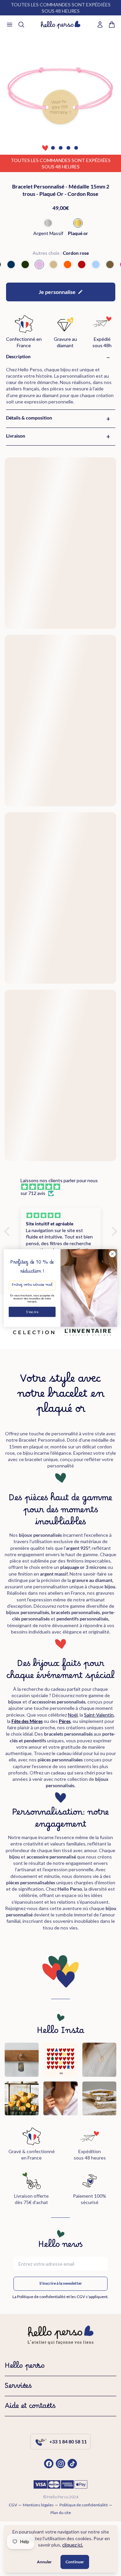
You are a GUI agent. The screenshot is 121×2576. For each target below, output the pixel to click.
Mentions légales (38, 2505)
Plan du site (61, 2513)
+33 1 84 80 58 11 (68, 2442)
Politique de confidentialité (84, 2505)
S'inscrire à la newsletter (61, 2283)
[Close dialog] (113, 1254)
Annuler (44, 2562)
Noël (73, 1715)
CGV (13, 2505)
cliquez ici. (73, 2545)
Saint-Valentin (99, 1715)
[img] (64, 1187)
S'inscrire (32, 1312)
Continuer (75, 2562)
